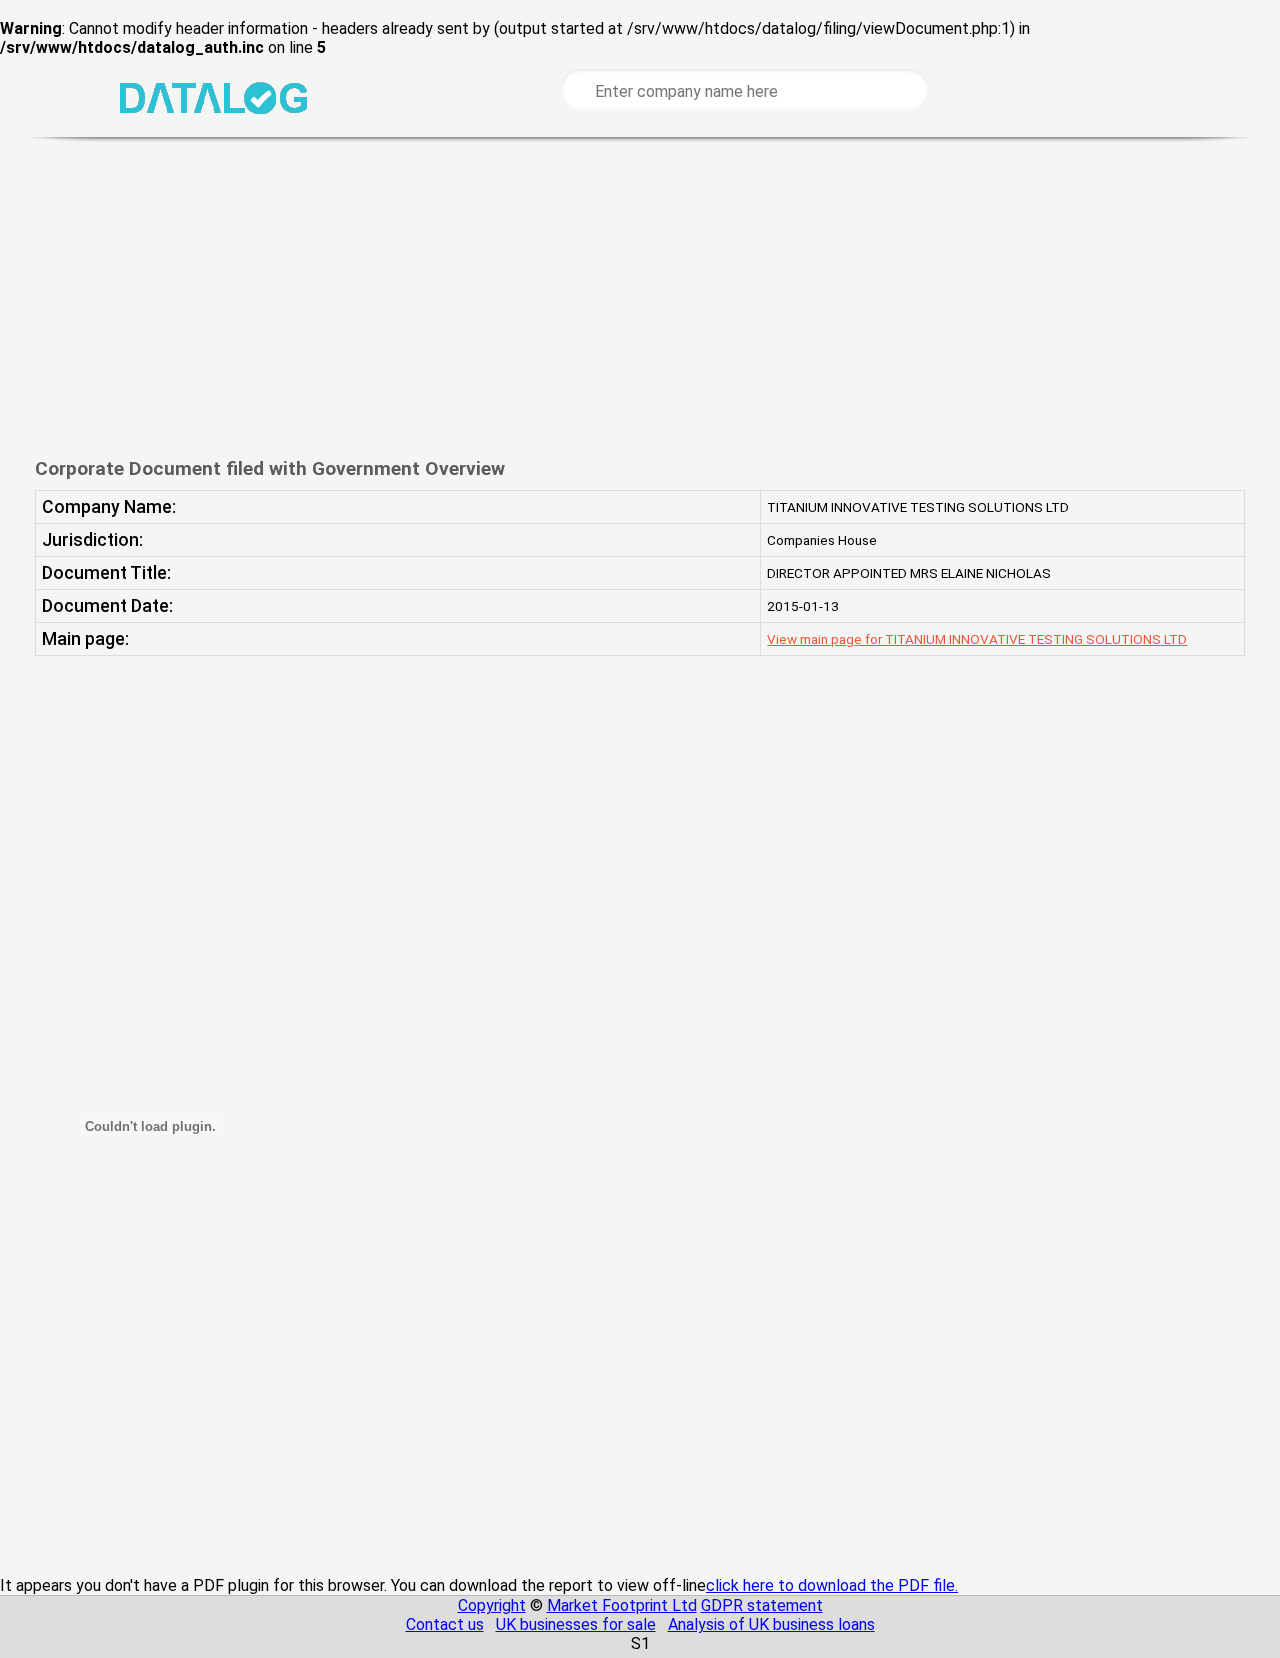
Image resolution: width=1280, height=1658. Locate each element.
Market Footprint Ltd (622, 1605)
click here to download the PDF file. (832, 1585)
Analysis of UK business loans (771, 1624)
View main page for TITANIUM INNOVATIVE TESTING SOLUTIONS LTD (977, 639)
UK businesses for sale (576, 1624)
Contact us (445, 1624)
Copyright (492, 1605)
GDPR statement (762, 1605)
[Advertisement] (640, 297)
